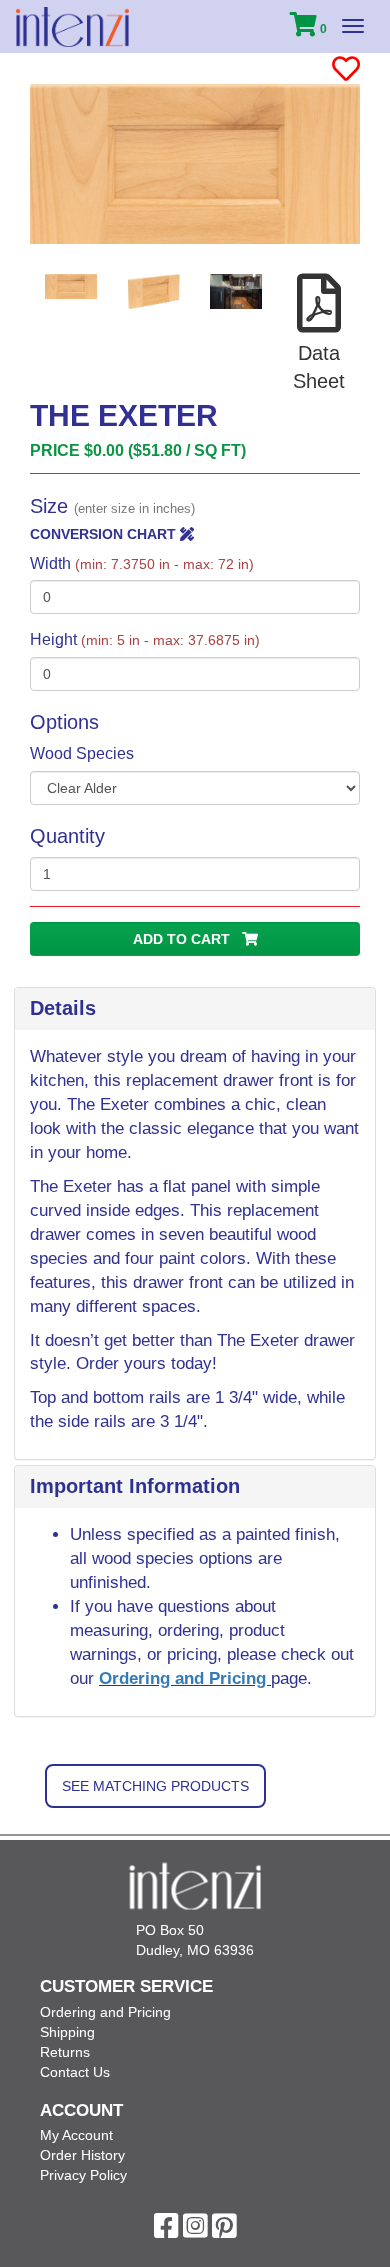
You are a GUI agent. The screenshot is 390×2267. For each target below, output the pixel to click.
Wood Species (82, 753)
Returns (65, 2052)
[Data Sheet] (319, 325)
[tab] (195, 1009)
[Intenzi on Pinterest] (224, 2231)
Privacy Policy (83, 2175)
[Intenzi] (72, 27)
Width (142, 563)
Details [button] (63, 1008)
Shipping (67, 2032)
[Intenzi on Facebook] (166, 2231)
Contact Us (75, 2072)
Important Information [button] (135, 1486)
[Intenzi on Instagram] (195, 2231)
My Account (76, 2135)
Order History (82, 2155)
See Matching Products (155, 1786)
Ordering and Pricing (185, 1678)
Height (145, 639)
